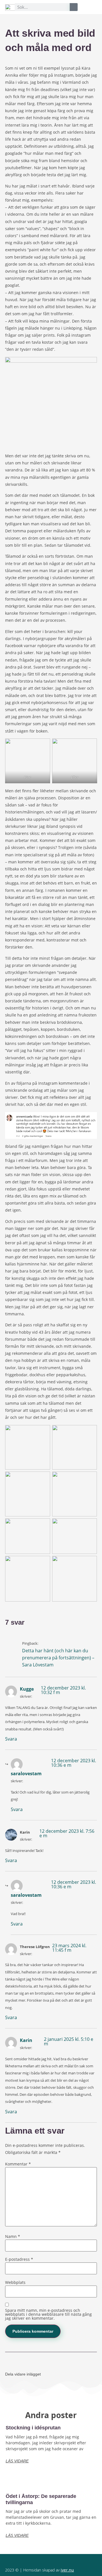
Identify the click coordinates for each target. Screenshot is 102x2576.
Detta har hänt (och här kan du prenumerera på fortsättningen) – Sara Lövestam (58, 1658)
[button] (93, 5)
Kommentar (18, 2164)
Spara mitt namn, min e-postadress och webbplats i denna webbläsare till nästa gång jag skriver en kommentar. (48, 2314)
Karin (26, 2040)
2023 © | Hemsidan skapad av (40, 2570)
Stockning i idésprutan (33, 2428)
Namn (13, 2237)
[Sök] (74, 7)
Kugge (27, 1689)
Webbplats (15, 2282)
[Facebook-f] (40, 2559)
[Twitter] (62, 2559)
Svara (11, 1739)
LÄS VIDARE (17, 2461)
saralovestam (26, 1774)
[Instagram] (51, 2559)
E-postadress (19, 2259)
